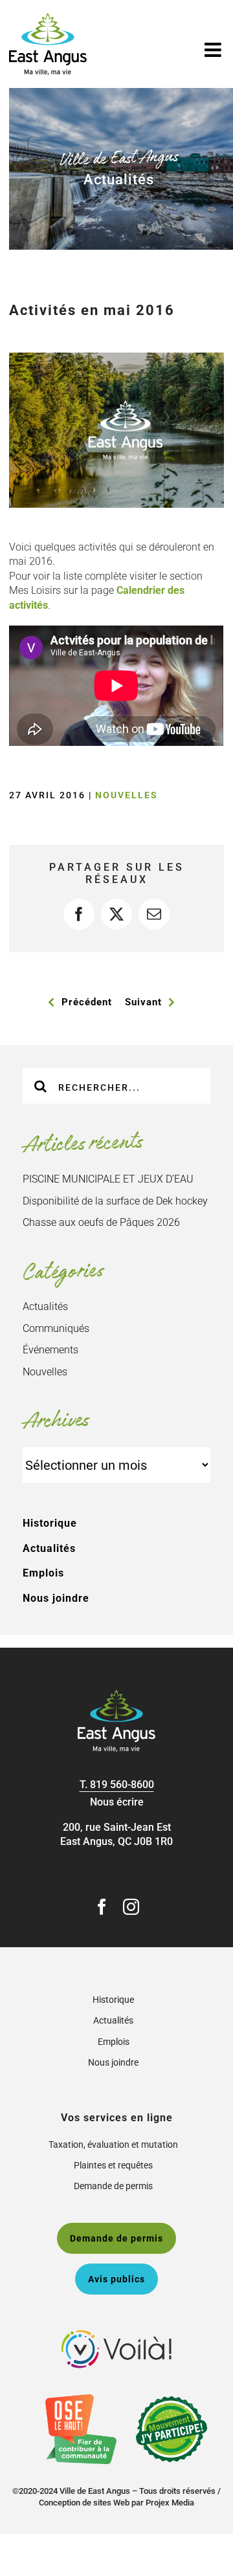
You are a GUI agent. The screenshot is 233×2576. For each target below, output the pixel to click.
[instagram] (131, 1907)
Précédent (87, 1002)
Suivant (143, 1002)
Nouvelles (127, 795)
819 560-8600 (122, 1785)
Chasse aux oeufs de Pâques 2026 (101, 1222)
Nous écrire (117, 1802)
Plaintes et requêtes (113, 2165)
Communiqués (56, 1328)
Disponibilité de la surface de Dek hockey (115, 1201)
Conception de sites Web (84, 2503)
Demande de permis (113, 2186)
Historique (50, 1523)
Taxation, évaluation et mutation (113, 2145)
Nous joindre (56, 1598)
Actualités (45, 1306)
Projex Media (170, 2503)
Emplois (43, 1573)
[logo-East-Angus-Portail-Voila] (116, 2335)
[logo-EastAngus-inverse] (116, 1695)
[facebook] (102, 1907)
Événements (50, 1350)
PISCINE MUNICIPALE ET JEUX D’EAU (108, 1179)
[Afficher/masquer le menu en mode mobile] (214, 50)
